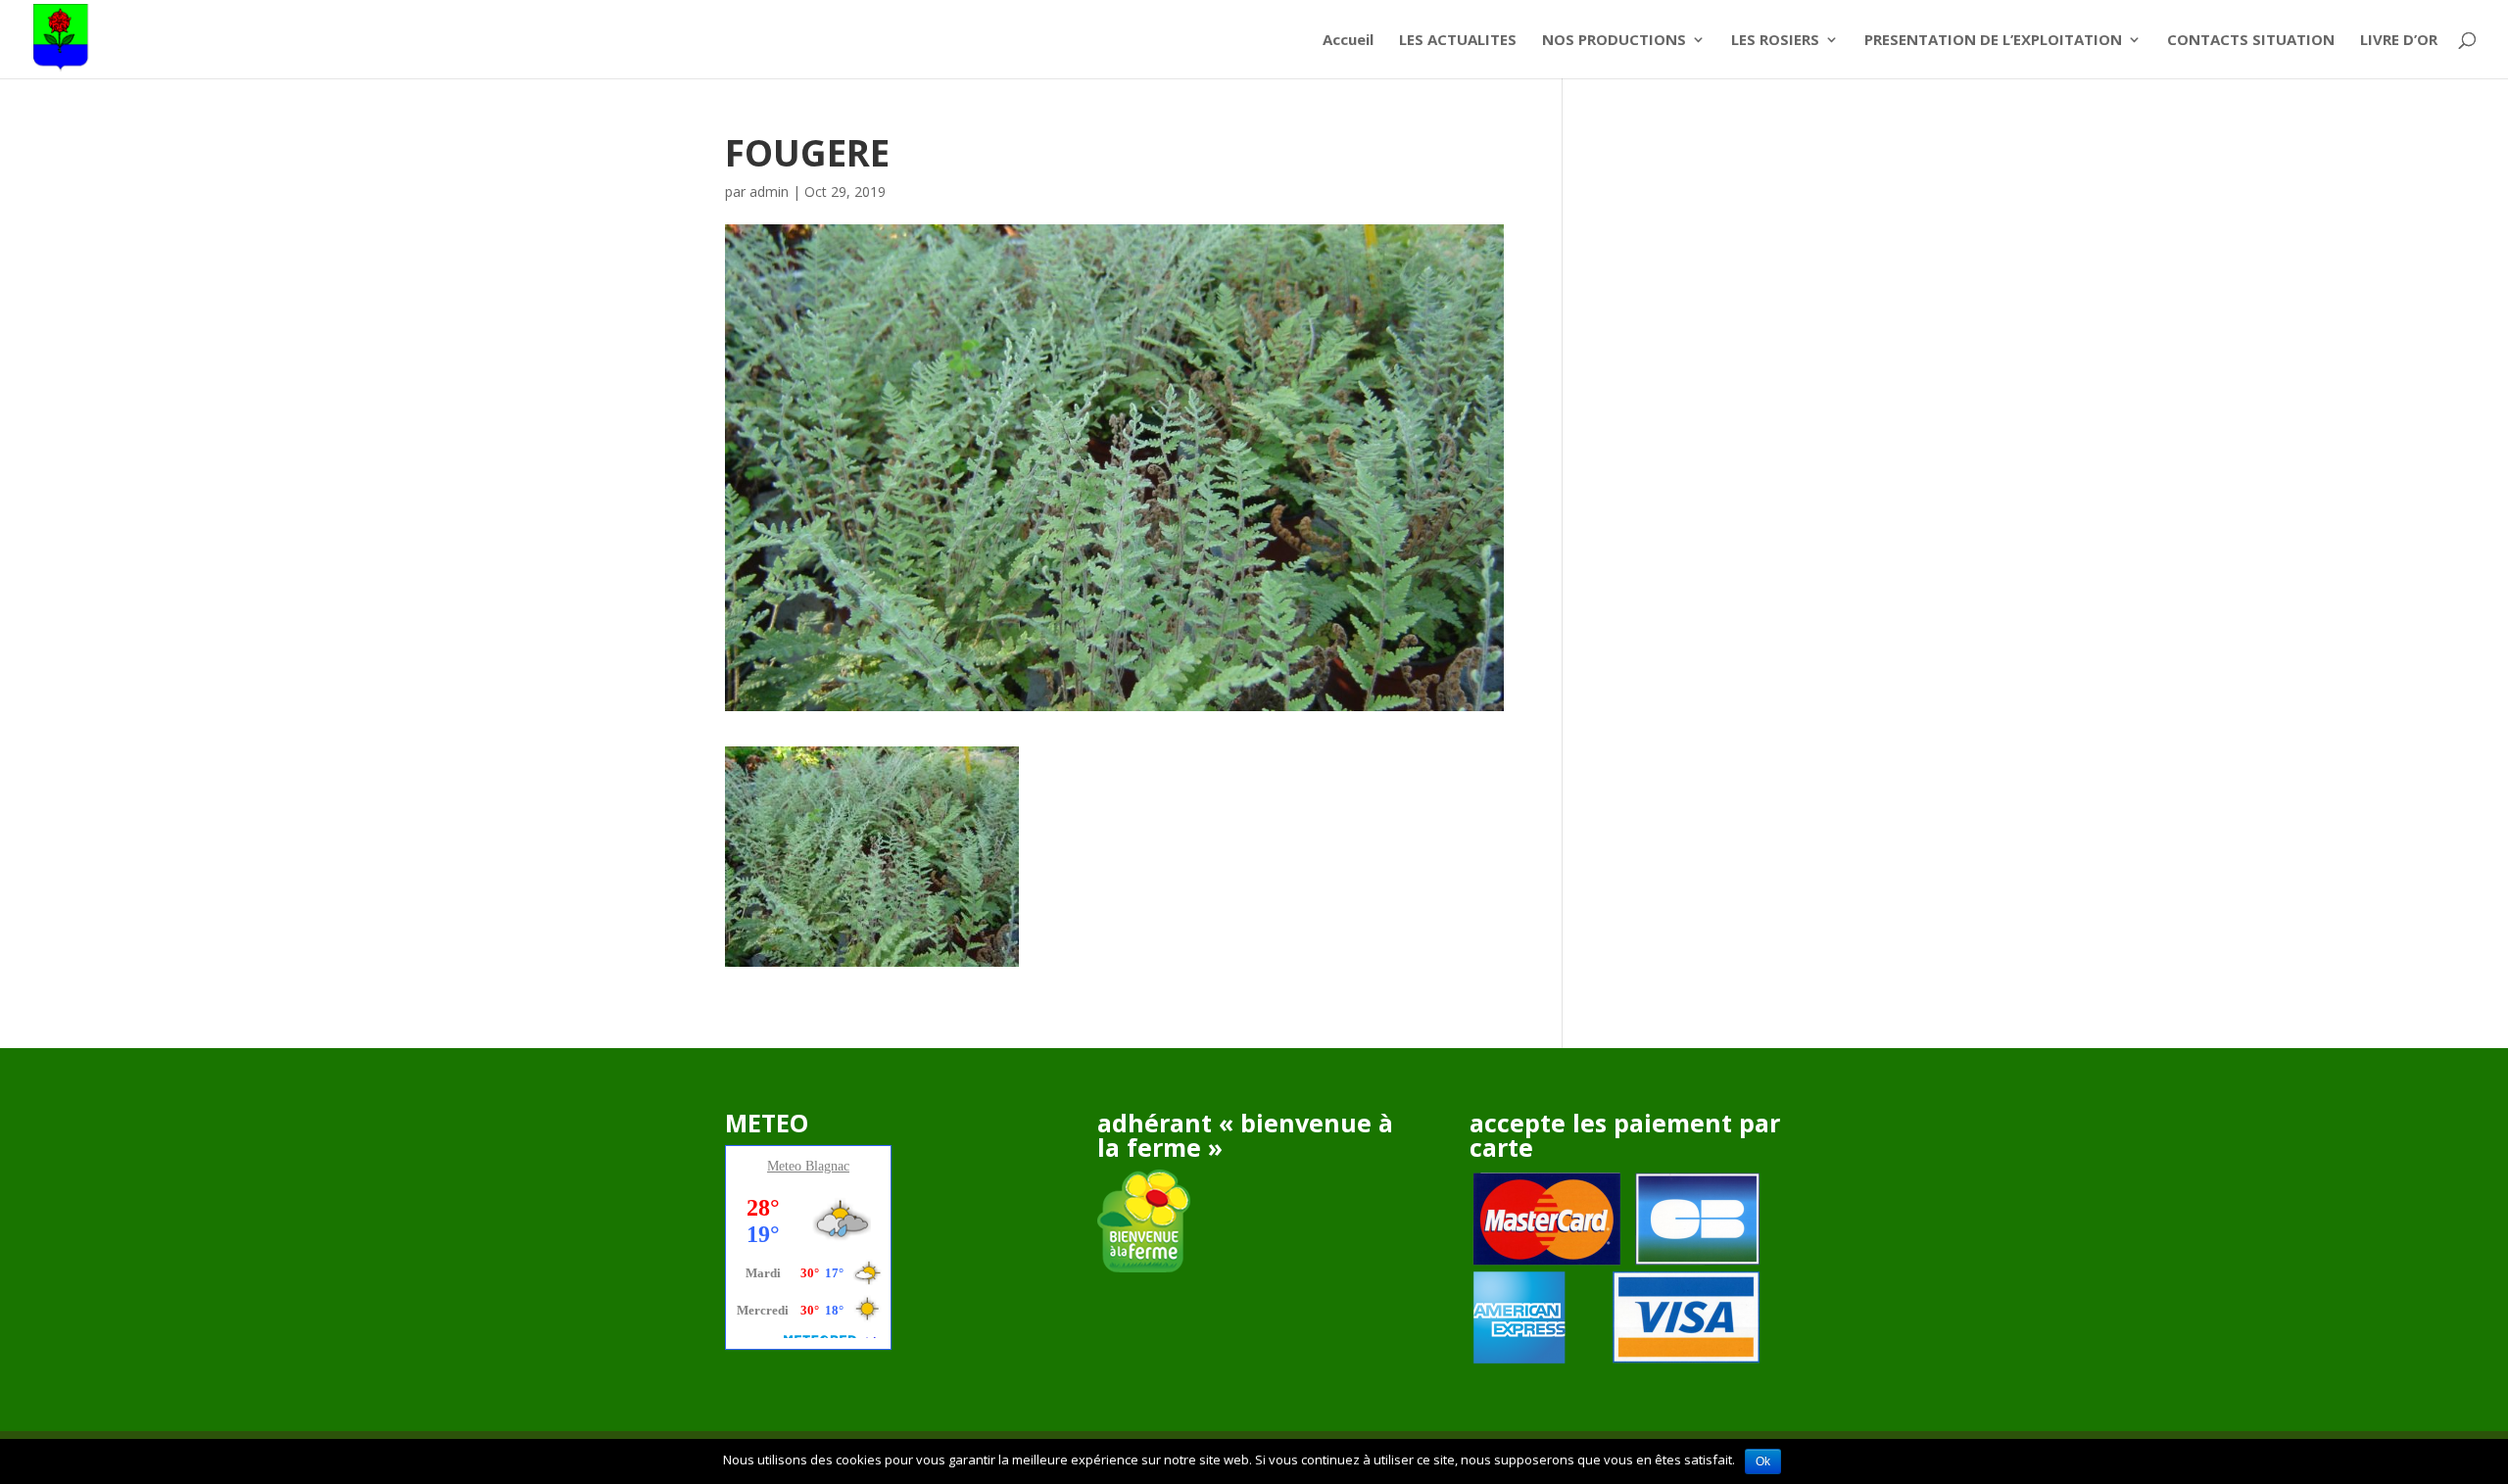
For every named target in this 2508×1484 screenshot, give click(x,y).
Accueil (1348, 41)
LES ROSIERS (1775, 41)
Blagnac (827, 1166)
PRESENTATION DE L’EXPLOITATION (1993, 41)
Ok (1763, 1461)
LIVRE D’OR (2399, 41)
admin (769, 191)
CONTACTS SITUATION (2251, 41)
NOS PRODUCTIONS (1614, 41)
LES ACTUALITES (1458, 41)
